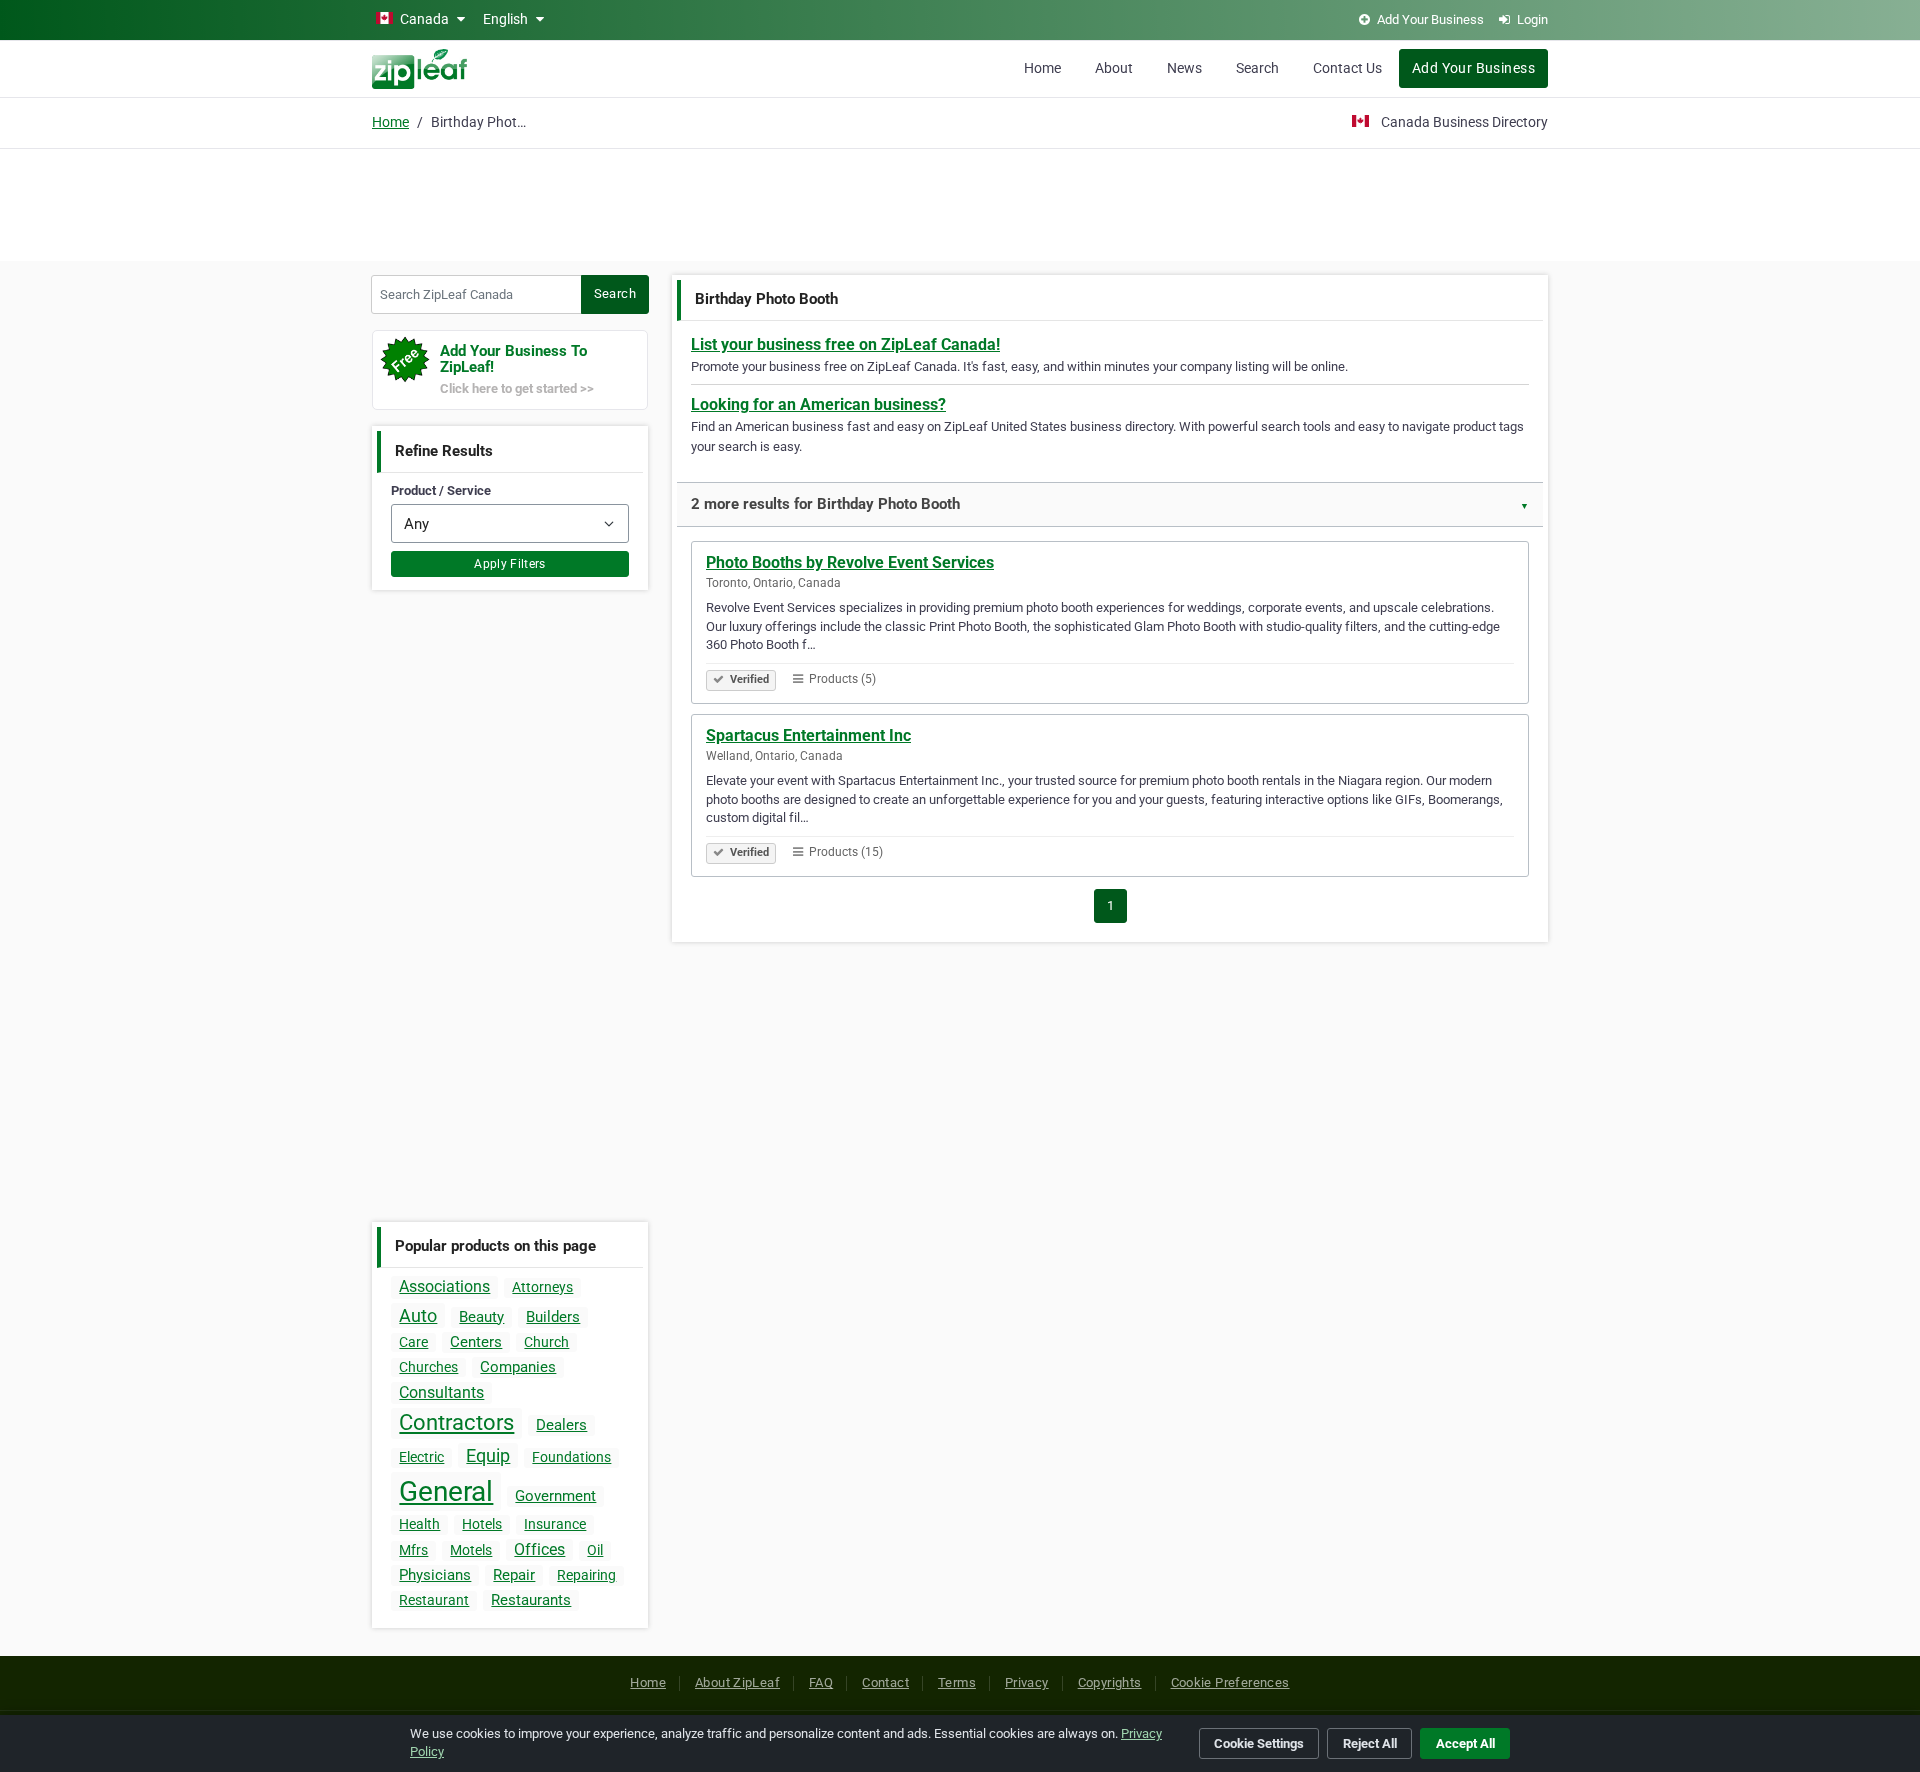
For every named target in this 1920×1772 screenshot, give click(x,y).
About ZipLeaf (737, 1682)
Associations (444, 1286)
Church (546, 1342)
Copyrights (1110, 1682)
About (1114, 68)
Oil (595, 1550)
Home (1042, 68)
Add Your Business (1473, 68)
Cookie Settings (1259, 1743)
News (1184, 68)
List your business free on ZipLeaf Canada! (845, 344)
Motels (471, 1550)
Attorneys (542, 1287)
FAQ (821, 1682)
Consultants (441, 1392)
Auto (418, 1315)
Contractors (456, 1422)
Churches (428, 1367)
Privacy (1027, 1682)
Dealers (561, 1425)
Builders (553, 1317)
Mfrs (413, 1550)
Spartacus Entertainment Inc (808, 735)
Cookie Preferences (1230, 1682)
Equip (488, 1455)
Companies (518, 1367)
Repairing (586, 1575)
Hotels (482, 1524)
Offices (539, 1549)
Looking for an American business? (818, 404)
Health (419, 1524)
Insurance (555, 1524)
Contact (885, 1682)
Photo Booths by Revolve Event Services (850, 562)
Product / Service (441, 490)
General (446, 1491)
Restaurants (531, 1600)
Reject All (1370, 1743)
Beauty (481, 1317)
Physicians (435, 1575)
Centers (476, 1342)
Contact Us (1347, 68)
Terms (957, 1682)
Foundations (571, 1457)
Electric (421, 1457)
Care (413, 1342)
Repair (514, 1575)
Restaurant (434, 1600)
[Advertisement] (960, 202)
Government (555, 1496)
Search (1257, 68)
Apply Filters (510, 564)
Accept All (1465, 1743)
